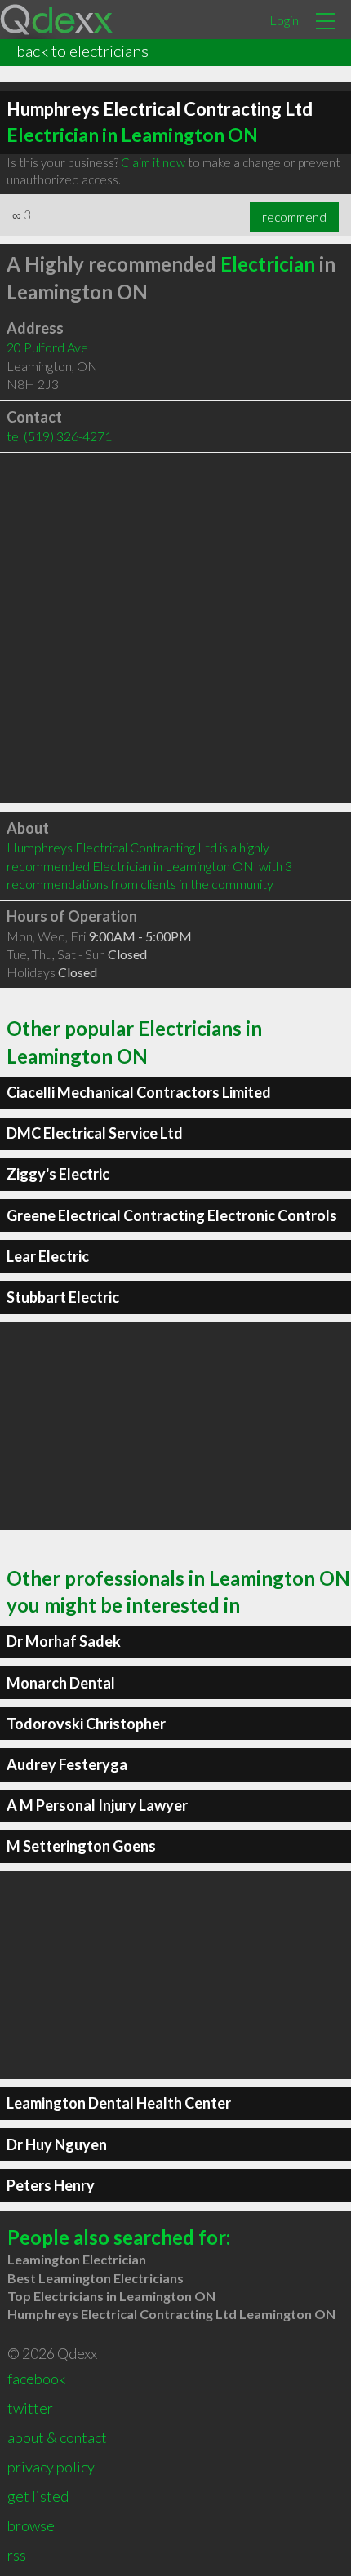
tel (59, 436)
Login (284, 20)
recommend (294, 217)
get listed (38, 2496)
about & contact (57, 2437)
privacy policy (51, 2467)
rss (17, 2555)
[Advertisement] (175, 628)
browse (31, 2525)
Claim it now (153, 162)
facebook (36, 2379)
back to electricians (82, 51)
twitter (30, 2408)
